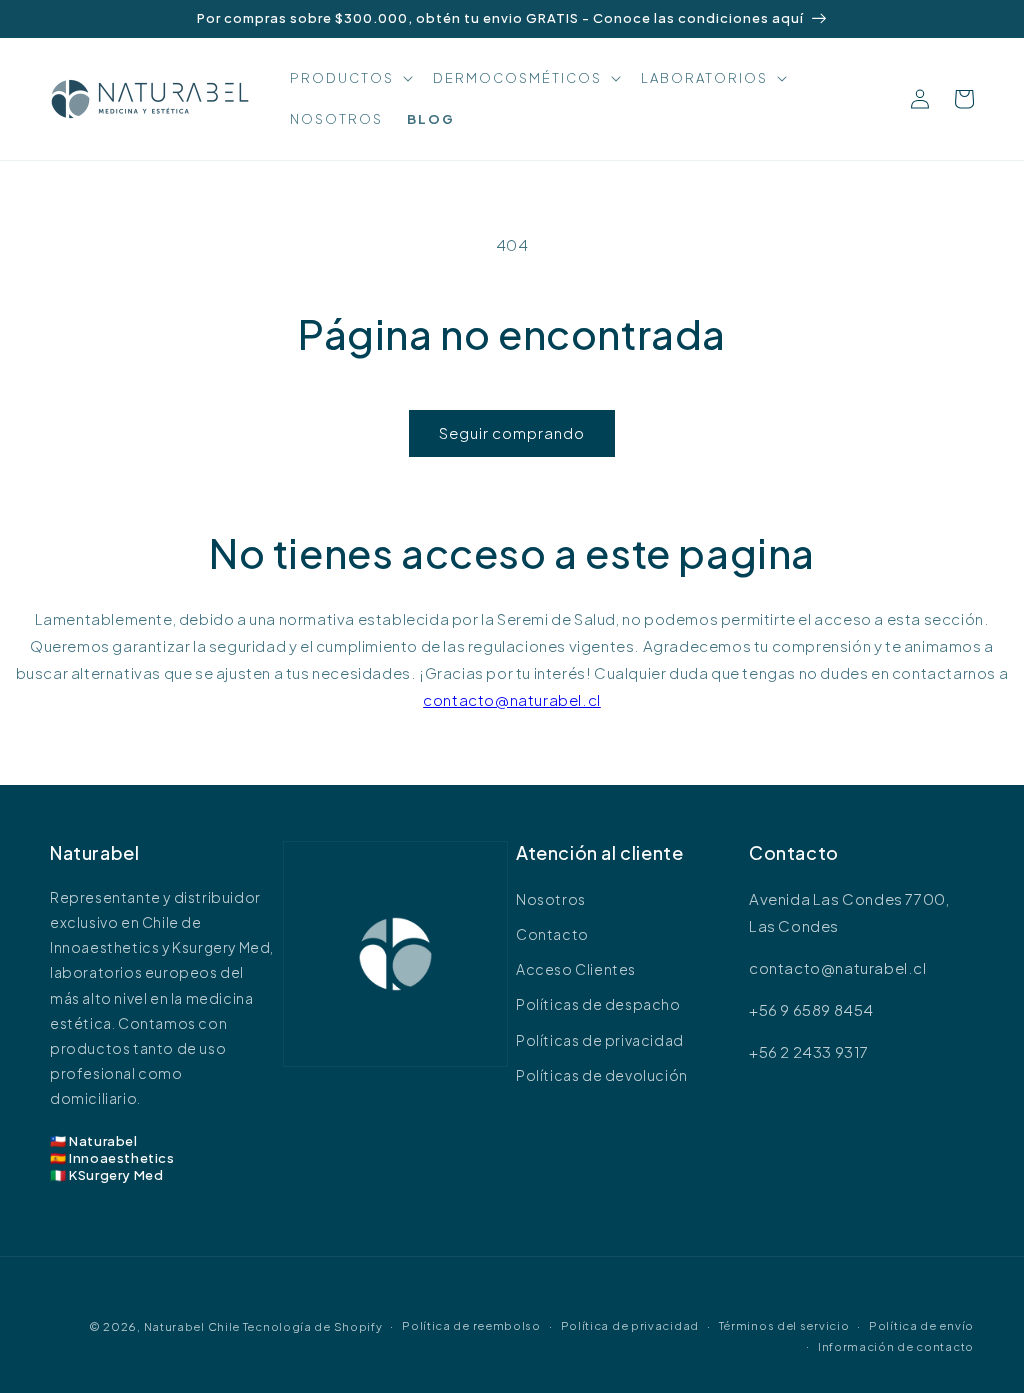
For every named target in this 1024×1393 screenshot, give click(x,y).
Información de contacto (896, 1346)
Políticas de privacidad (600, 1040)
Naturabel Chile (192, 1326)
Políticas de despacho (598, 1004)
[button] (349, 78)
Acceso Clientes (576, 969)
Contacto (552, 934)
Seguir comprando (512, 432)
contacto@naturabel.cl (512, 699)
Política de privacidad (630, 1325)
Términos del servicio (784, 1325)
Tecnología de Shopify (313, 1326)
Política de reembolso (471, 1325)
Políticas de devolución (602, 1075)
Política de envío (921, 1325)
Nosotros (551, 899)
